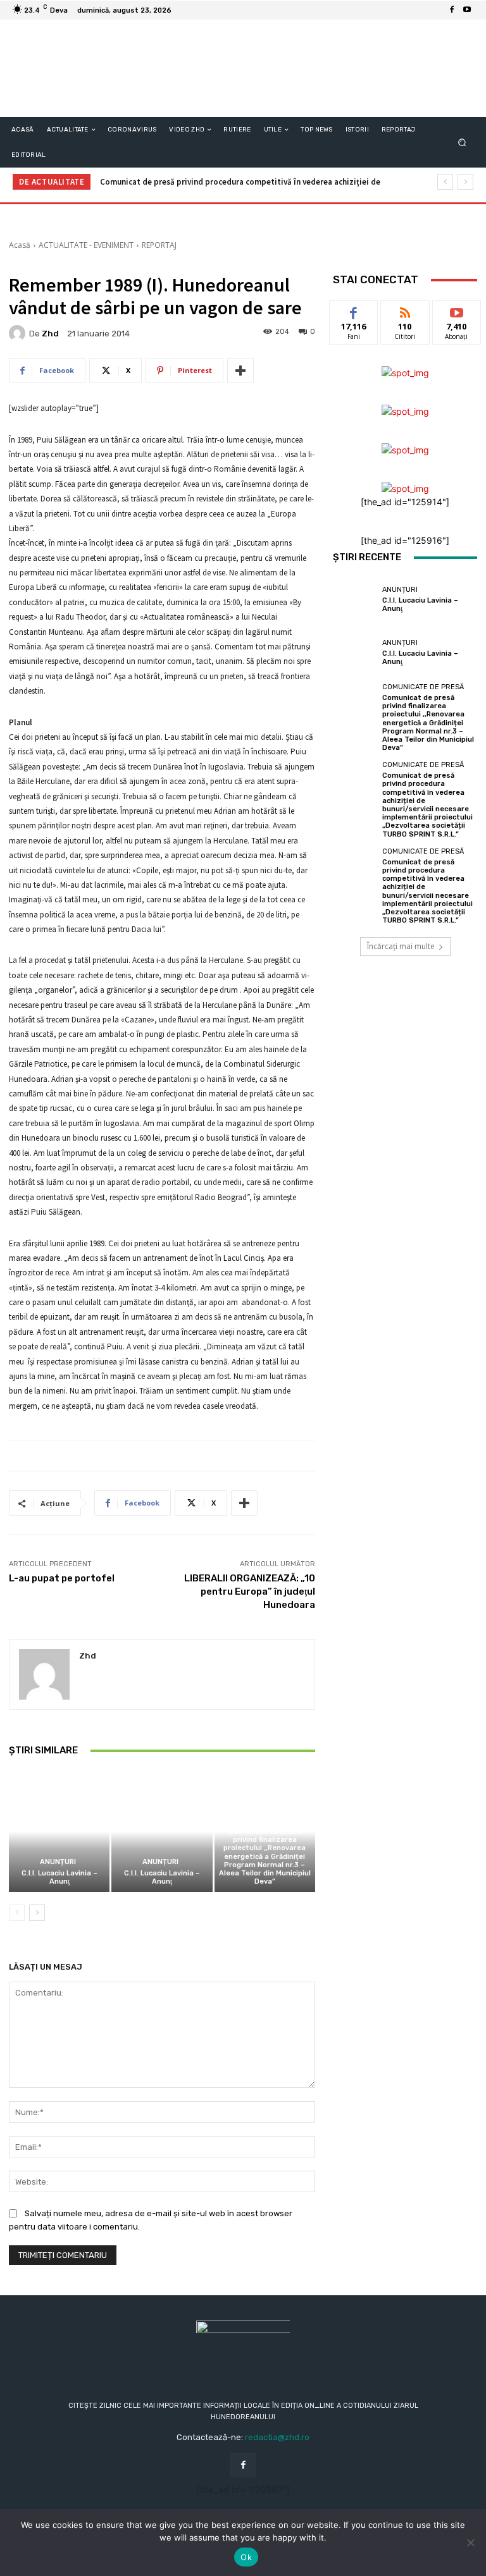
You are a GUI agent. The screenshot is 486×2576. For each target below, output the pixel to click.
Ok (246, 2557)
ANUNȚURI (58, 1862)
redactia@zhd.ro (277, 2437)
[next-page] (37, 1913)
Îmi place (354, 310)
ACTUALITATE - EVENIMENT (86, 245)
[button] (462, 143)
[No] (470, 2542)
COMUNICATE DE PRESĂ (263, 1820)
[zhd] (19, 333)
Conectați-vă (405, 315)
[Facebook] (452, 10)
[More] (240, 371)
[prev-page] (17, 1913)
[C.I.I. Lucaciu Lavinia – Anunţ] (59, 1831)
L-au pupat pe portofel (62, 1578)
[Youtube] (467, 10)
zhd (50, 334)
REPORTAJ (159, 245)
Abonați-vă (457, 310)
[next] (465, 182)
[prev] (445, 182)
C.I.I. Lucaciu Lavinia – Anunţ (59, 1877)
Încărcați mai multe (401, 946)
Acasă (20, 245)
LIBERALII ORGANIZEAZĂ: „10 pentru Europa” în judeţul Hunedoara (250, 1592)
